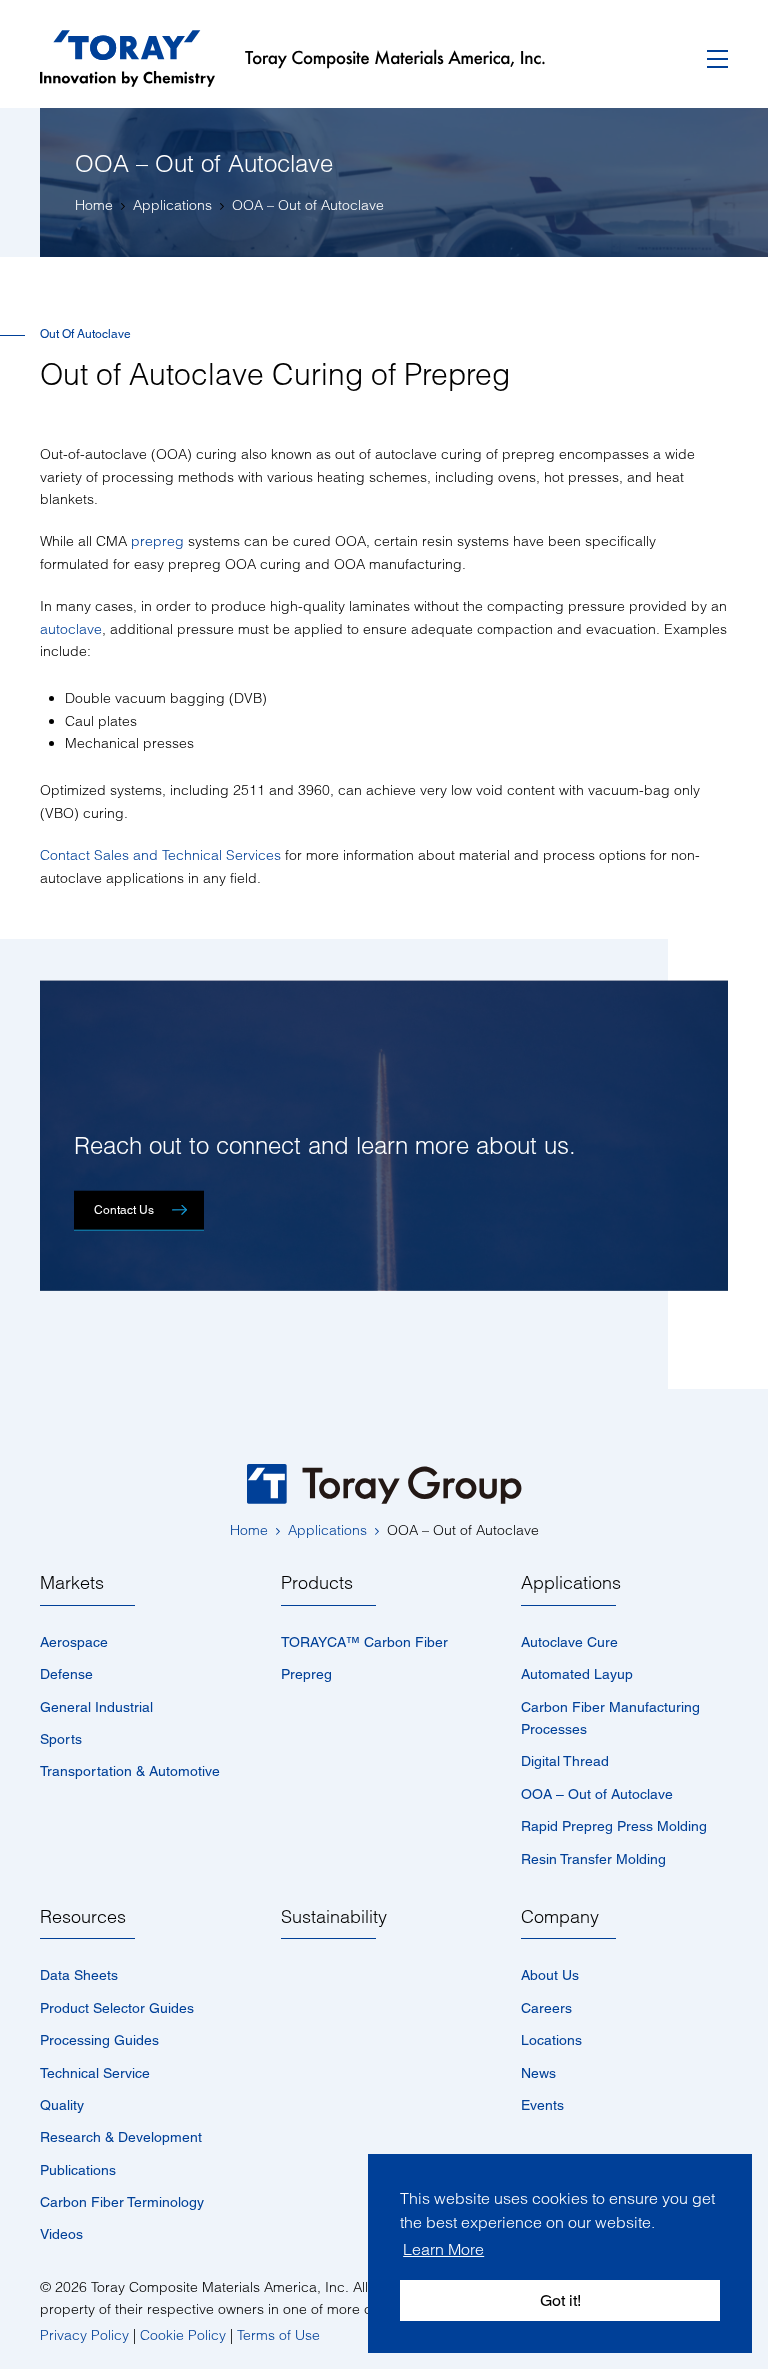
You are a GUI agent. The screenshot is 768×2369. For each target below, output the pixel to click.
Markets (72, 1582)
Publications (78, 2170)
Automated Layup (577, 1674)
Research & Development (121, 2137)
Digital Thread (565, 1761)
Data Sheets (79, 1975)
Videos (61, 2234)
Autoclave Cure (569, 1642)
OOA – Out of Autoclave (597, 1794)
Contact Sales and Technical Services (160, 855)
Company (560, 1916)
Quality (62, 2105)
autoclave (71, 629)
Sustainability (334, 1916)
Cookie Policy (183, 2335)
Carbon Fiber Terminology (122, 2202)
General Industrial (96, 1707)
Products (317, 1582)
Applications (571, 1582)
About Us (550, 1975)
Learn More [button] (443, 2249)
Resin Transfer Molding (593, 1859)
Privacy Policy (84, 2335)
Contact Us (124, 1210)
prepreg (157, 541)
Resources (83, 1916)
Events (542, 2105)
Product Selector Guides (117, 2008)
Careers (546, 2008)
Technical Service (95, 2073)
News (538, 2073)
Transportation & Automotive (130, 1771)
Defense (66, 1674)
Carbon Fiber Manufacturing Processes (610, 1718)
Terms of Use (278, 2335)
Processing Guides (99, 2040)
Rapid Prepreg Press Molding (614, 1826)
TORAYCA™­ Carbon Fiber (364, 1642)
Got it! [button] (560, 2300)
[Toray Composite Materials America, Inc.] (307, 59)
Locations (551, 2040)
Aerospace (74, 1642)
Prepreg (306, 1674)
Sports (61, 1739)
